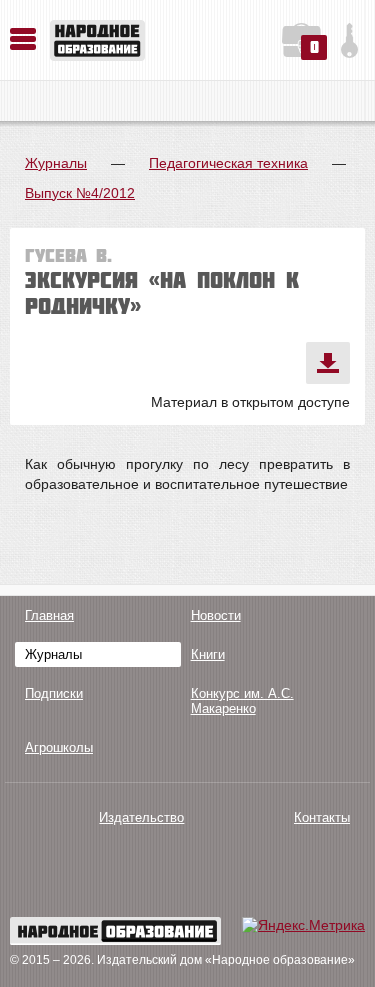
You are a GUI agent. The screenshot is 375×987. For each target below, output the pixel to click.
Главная (49, 615)
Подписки (54, 693)
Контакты (322, 817)
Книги (208, 654)
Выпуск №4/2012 (80, 193)
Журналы (56, 163)
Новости (216, 615)
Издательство (141, 817)
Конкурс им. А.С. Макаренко (242, 701)
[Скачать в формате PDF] (328, 363)
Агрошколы (59, 747)
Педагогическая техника (228, 163)
